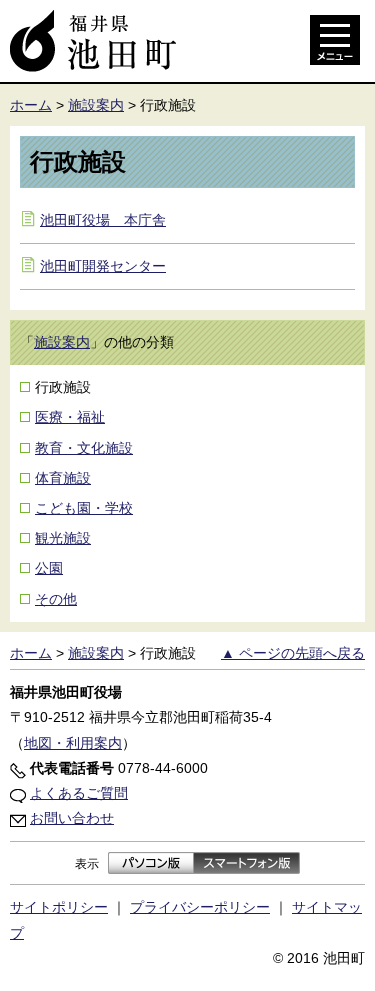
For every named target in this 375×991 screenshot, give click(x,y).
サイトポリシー (59, 907)
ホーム (31, 105)
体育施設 (63, 478)
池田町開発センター (103, 266)
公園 (49, 568)
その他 (56, 599)
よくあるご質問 (79, 793)
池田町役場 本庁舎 (103, 220)
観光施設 (63, 538)
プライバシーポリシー (200, 907)
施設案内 (96, 105)
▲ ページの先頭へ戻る (293, 653)
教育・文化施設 (84, 448)
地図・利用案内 (73, 743)
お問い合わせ (72, 818)
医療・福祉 (70, 417)
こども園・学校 (84, 508)
